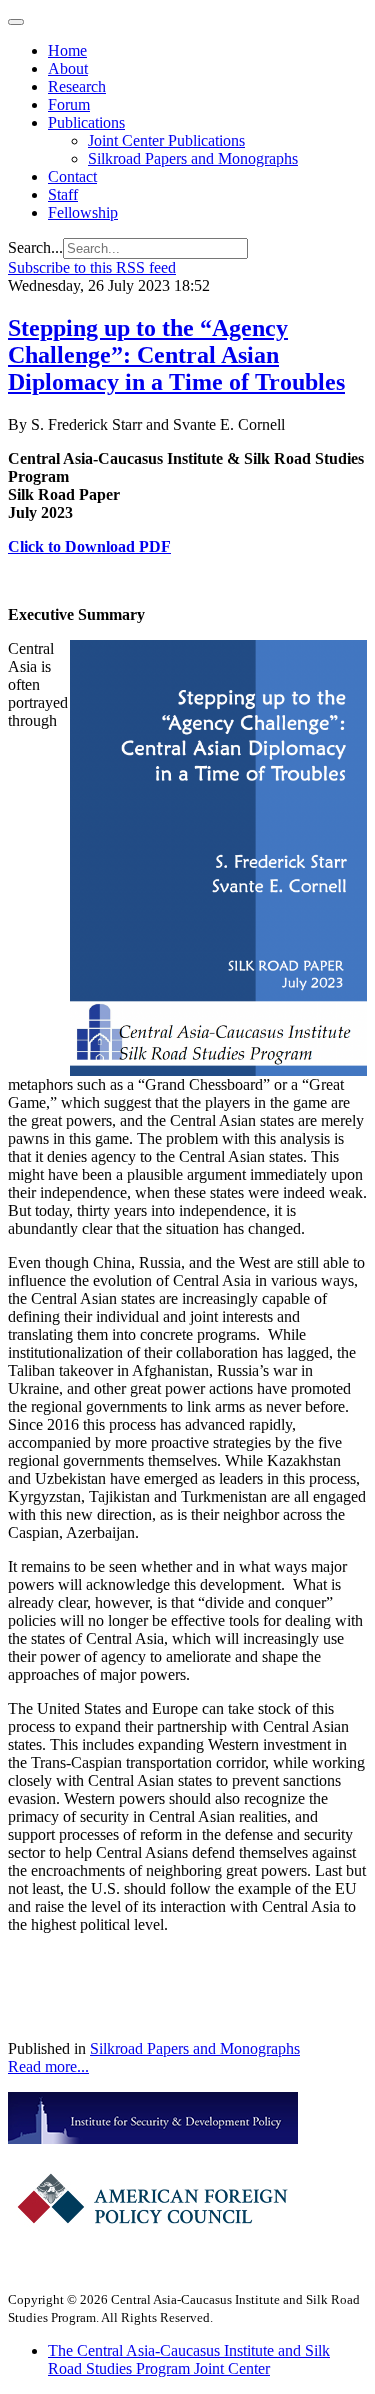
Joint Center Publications (166, 140)
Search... (35, 247)
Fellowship (83, 212)
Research (77, 86)
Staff (63, 194)
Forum (69, 104)
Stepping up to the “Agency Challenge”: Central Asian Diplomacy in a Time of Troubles (176, 355)
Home (67, 50)
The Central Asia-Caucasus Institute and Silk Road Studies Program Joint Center (189, 2359)
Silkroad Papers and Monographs (193, 158)
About (68, 68)
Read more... (48, 2066)
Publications (86, 122)
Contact (72, 176)
